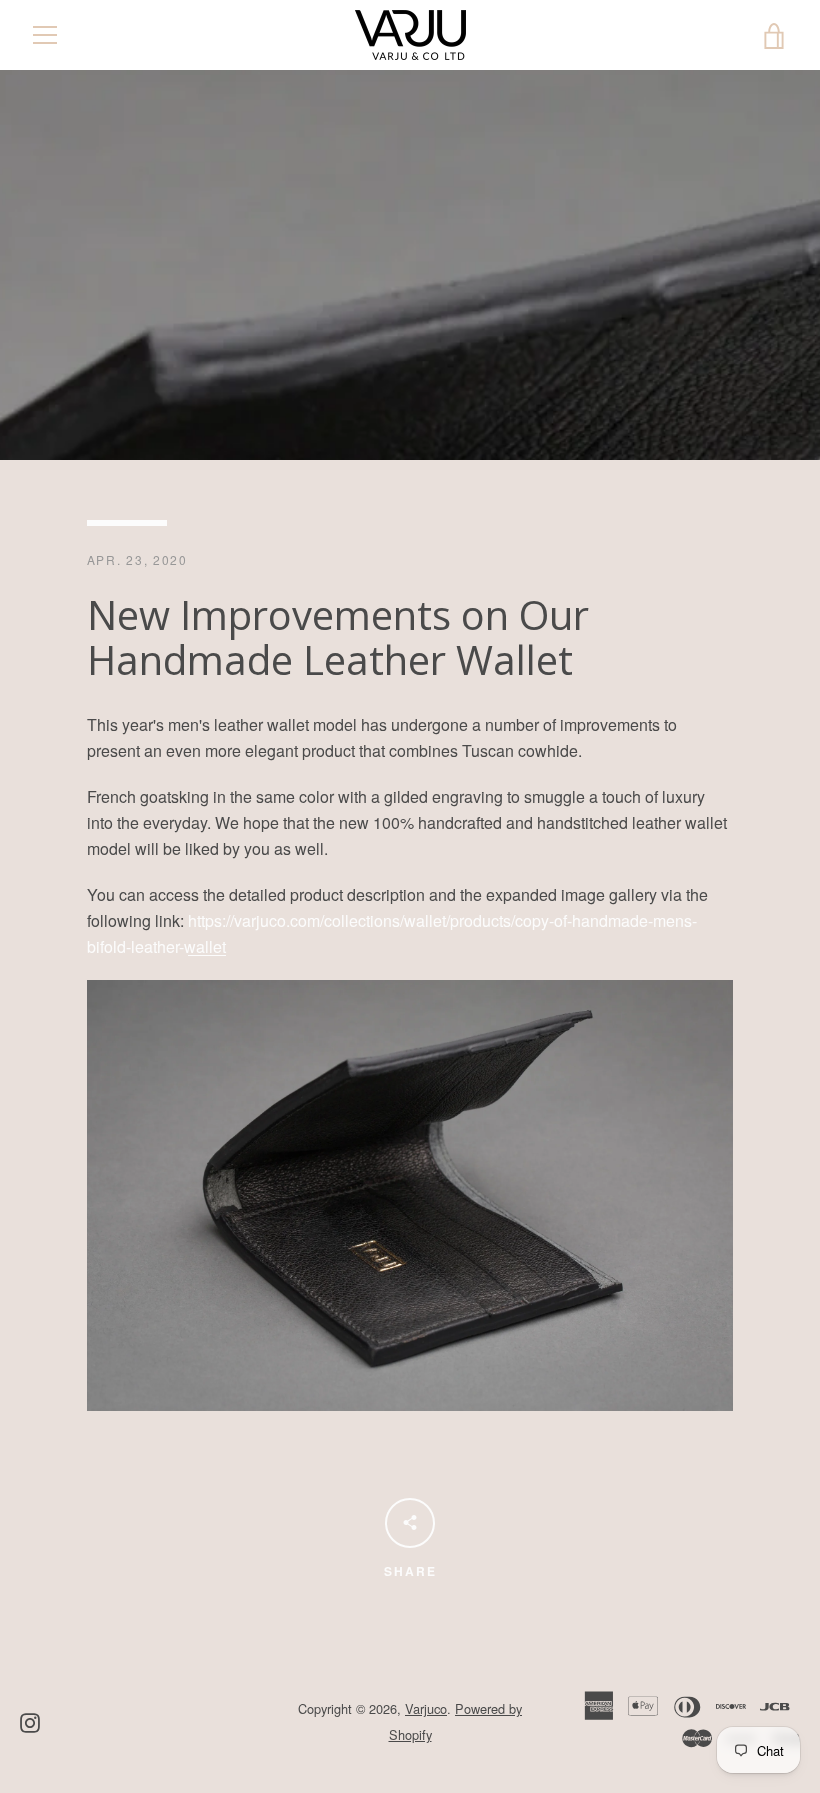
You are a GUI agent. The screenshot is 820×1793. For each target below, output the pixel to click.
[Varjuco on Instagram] (30, 1720)
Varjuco (426, 1708)
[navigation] (45, 35)
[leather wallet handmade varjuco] (410, 1404)
